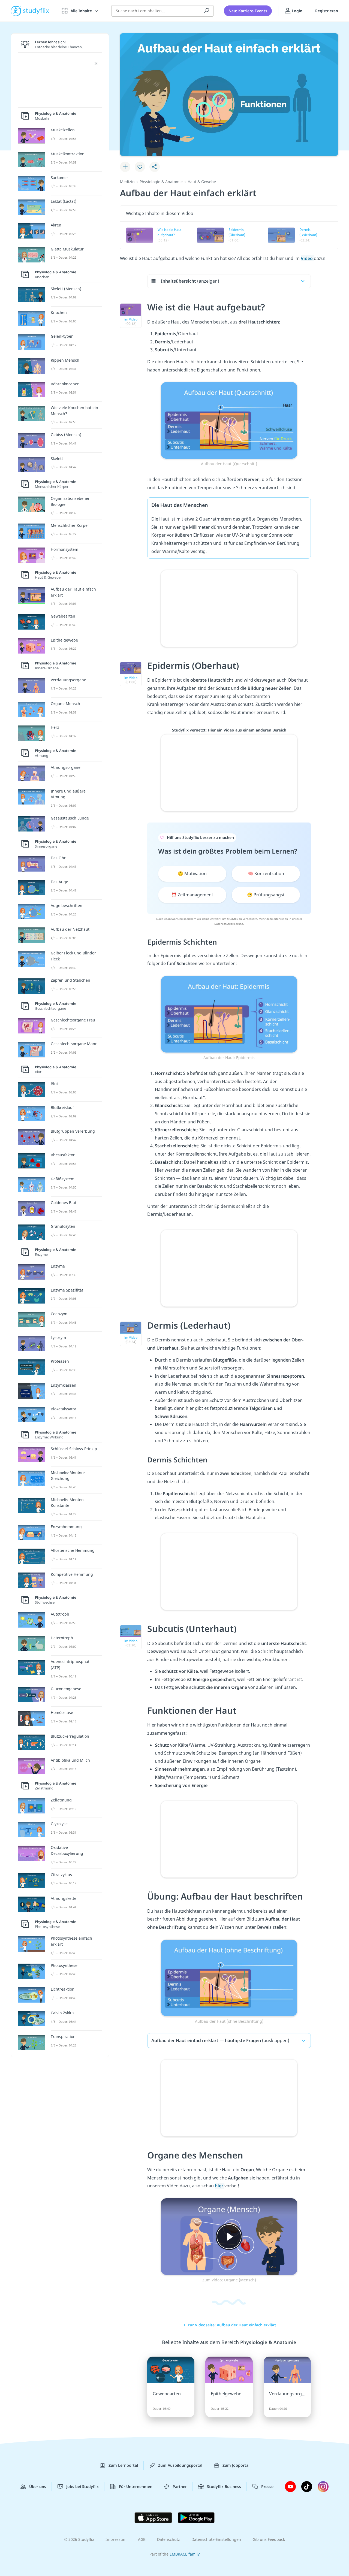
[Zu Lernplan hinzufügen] (125, 167)
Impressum (116, 2539)
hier (220, 2186)
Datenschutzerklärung (229, 924)
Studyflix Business (224, 2486)
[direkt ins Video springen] (229, 420)
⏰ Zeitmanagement (192, 895)
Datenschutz (169, 2539)
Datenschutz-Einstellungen (216, 2539)
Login (297, 11)
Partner (180, 2486)
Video (307, 258)
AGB (142, 2539)
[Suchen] (207, 11)
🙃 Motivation (192, 873)
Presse (267, 2486)
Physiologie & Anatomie (161, 182)
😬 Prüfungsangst (266, 895)
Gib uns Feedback (269, 2539)
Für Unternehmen (136, 2486)
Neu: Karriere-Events (248, 11)
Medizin (127, 182)
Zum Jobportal (236, 2465)
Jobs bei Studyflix (82, 2486)
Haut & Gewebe (202, 182)
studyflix (36, 11)
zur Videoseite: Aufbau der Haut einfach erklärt (232, 2325)
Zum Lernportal (123, 2465)
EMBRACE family (185, 2554)
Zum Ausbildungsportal (180, 2465)
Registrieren (327, 11)
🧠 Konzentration (266, 873)
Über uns (38, 2486)
